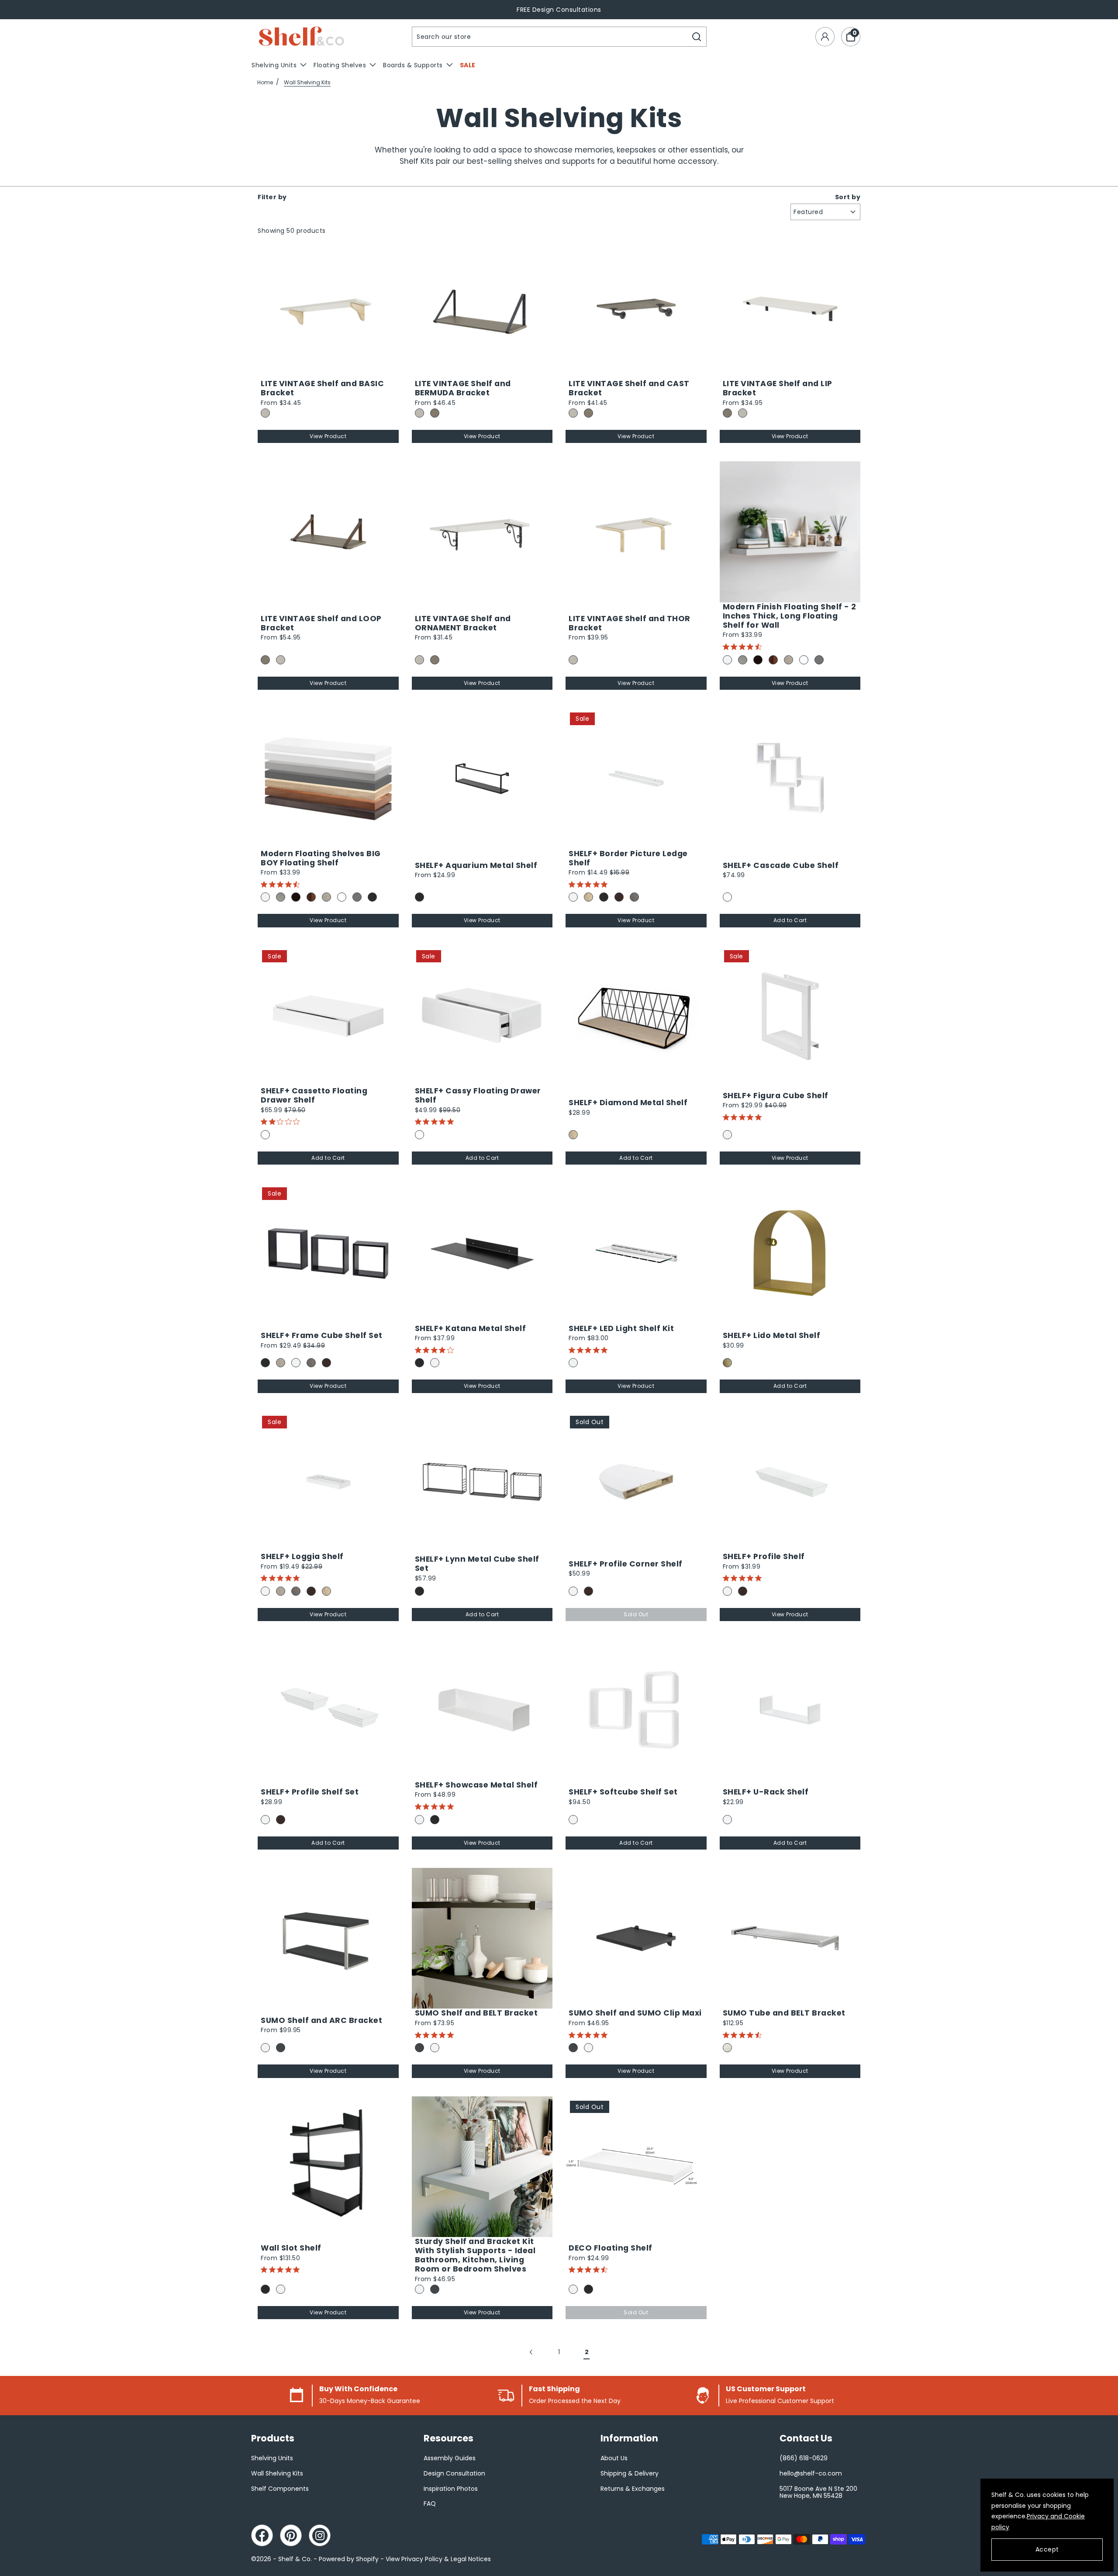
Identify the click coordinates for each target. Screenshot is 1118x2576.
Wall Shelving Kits (307, 82)
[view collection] (328, 309)
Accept (1047, 2549)
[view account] (825, 37)
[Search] (697, 37)
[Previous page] (532, 2352)
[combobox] (550, 37)
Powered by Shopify (349, 2559)
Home (265, 82)
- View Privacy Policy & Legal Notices (436, 2559)
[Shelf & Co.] (301, 37)
